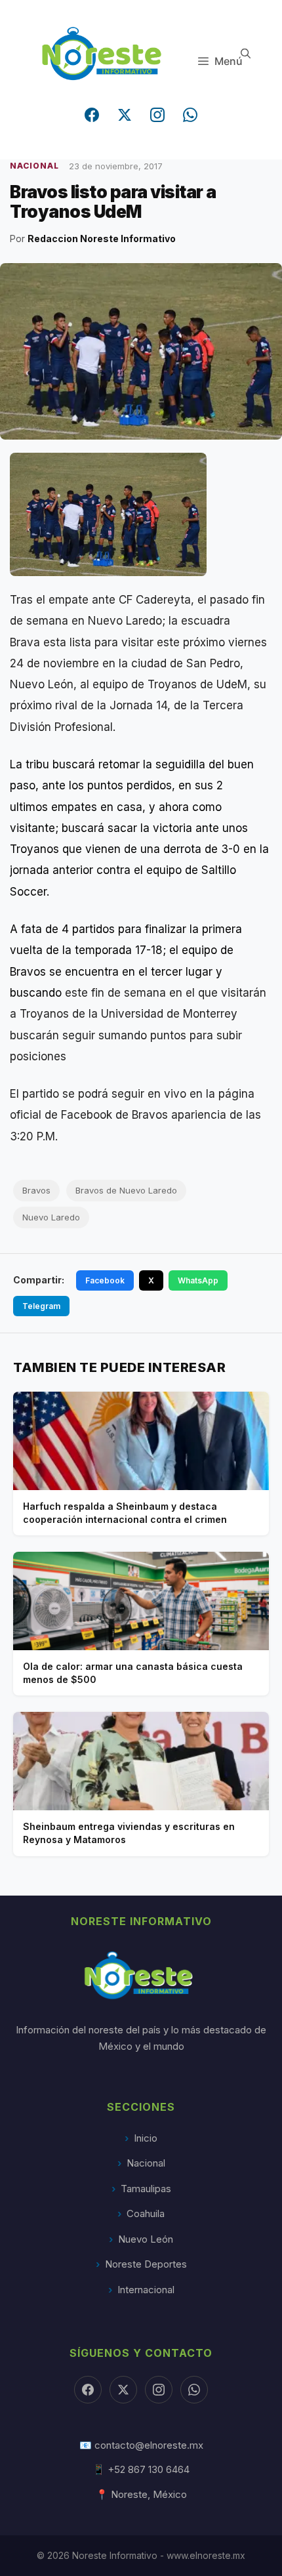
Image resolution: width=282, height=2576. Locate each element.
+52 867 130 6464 (149, 2469)
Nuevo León (146, 2239)
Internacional (146, 2290)
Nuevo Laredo (51, 1217)
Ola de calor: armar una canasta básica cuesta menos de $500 (133, 1673)
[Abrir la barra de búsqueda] (246, 53)
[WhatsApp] (190, 115)
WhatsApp (198, 1280)
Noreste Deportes (146, 2264)
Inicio (146, 2138)
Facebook (105, 1280)
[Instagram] (157, 115)
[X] (123, 2390)
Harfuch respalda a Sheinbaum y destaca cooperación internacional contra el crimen (125, 1513)
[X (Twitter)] (125, 115)
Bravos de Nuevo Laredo (126, 1190)
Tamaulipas (146, 2189)
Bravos (36, 1190)
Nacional (146, 2163)
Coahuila (146, 2213)
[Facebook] (92, 115)
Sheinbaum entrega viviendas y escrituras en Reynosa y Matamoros (129, 1833)
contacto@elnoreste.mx (149, 2445)
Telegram (41, 1306)
